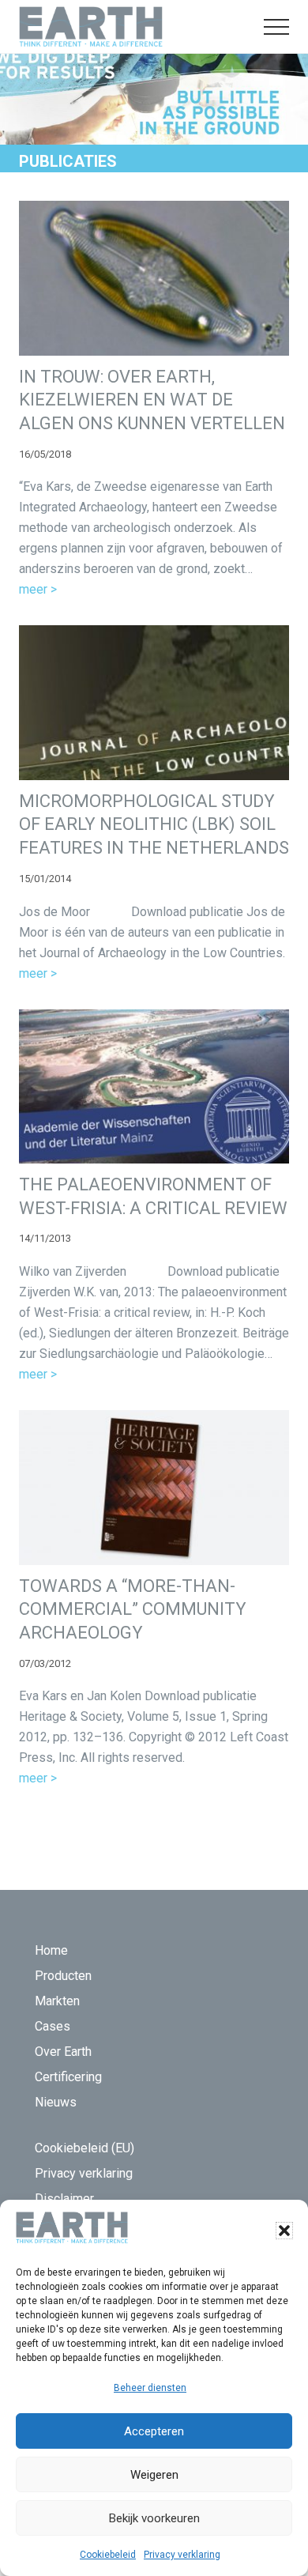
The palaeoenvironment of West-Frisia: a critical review (153, 1196)
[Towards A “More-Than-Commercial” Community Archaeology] (154, 1487)
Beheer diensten (150, 2388)
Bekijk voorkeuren (154, 2518)
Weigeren (154, 2475)
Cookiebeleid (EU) (85, 2148)
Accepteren (154, 2431)
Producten (63, 1976)
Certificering (68, 2077)
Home (51, 1950)
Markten (57, 2001)
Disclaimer (64, 2199)
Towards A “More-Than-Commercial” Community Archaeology (133, 1609)
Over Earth (63, 2052)
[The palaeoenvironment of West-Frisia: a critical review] (154, 1086)
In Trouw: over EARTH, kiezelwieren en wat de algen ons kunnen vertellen (152, 400)
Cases (53, 2026)
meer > (38, 590)
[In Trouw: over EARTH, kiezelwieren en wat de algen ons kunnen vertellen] (154, 278)
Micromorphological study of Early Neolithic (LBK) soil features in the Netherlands (154, 824)
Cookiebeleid (108, 2555)
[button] (284, 2231)
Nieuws (56, 2102)
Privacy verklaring (182, 2555)
